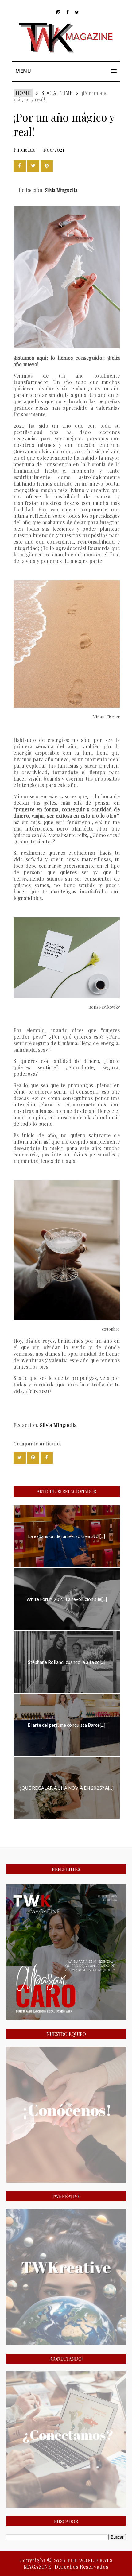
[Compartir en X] (33, 166)
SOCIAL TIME (57, 93)
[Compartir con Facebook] (20, 166)
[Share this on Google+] (47, 166)
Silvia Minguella (61, 190)
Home (23, 93)
